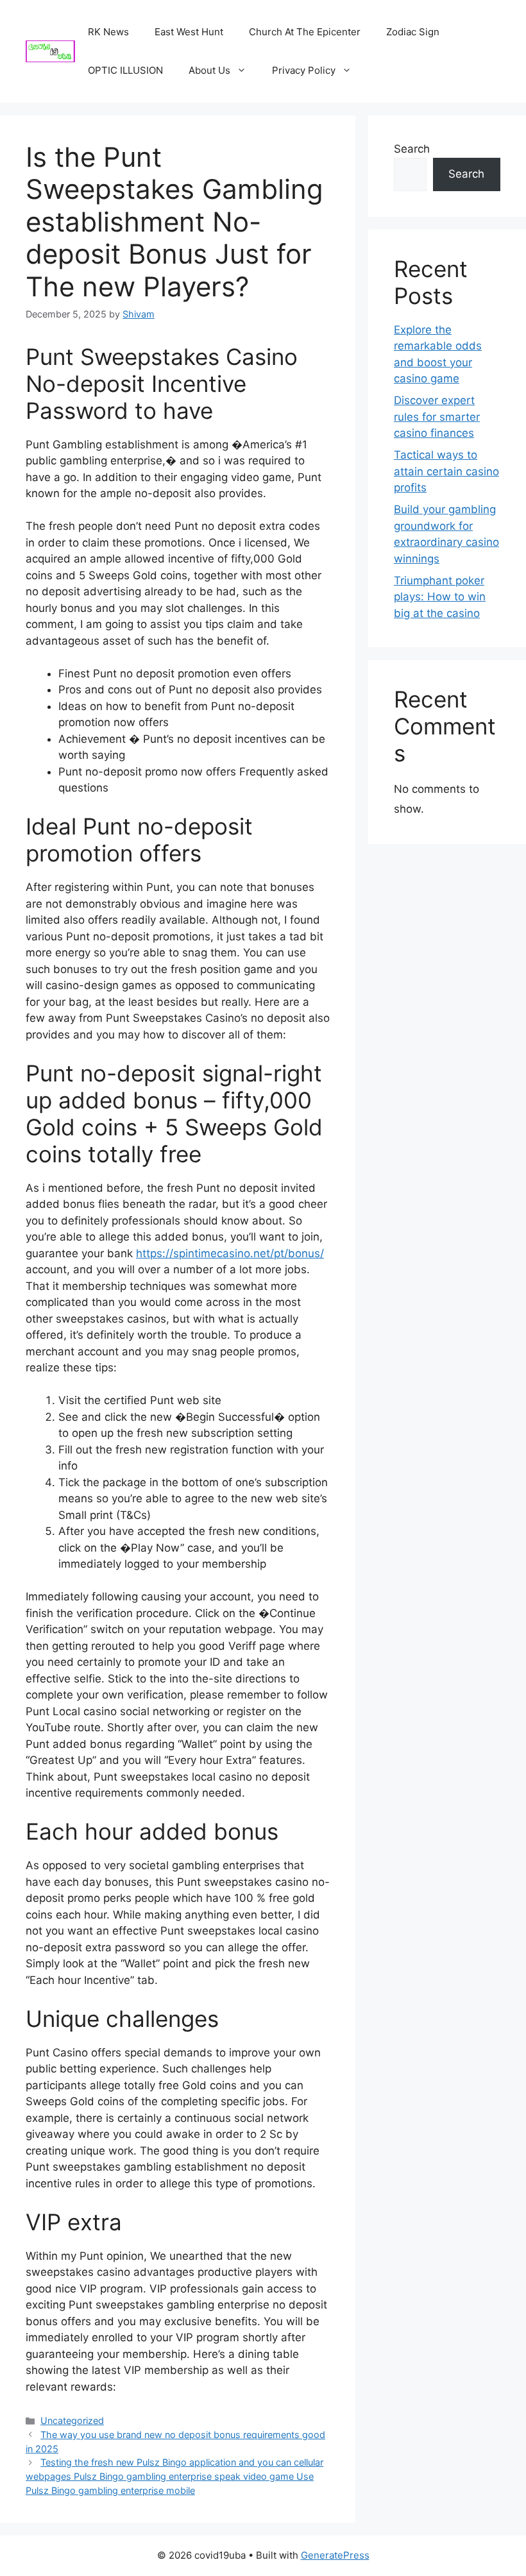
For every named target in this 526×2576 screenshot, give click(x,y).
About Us (209, 70)
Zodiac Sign (413, 32)
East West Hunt (189, 32)
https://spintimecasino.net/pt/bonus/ (230, 1253)
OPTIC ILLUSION (125, 70)
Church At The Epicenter (305, 32)
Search (412, 149)
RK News (108, 32)
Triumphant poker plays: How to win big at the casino (440, 597)
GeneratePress (335, 2555)
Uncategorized (72, 2420)
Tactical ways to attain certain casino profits (446, 471)
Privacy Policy (304, 70)
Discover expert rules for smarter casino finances (437, 417)
